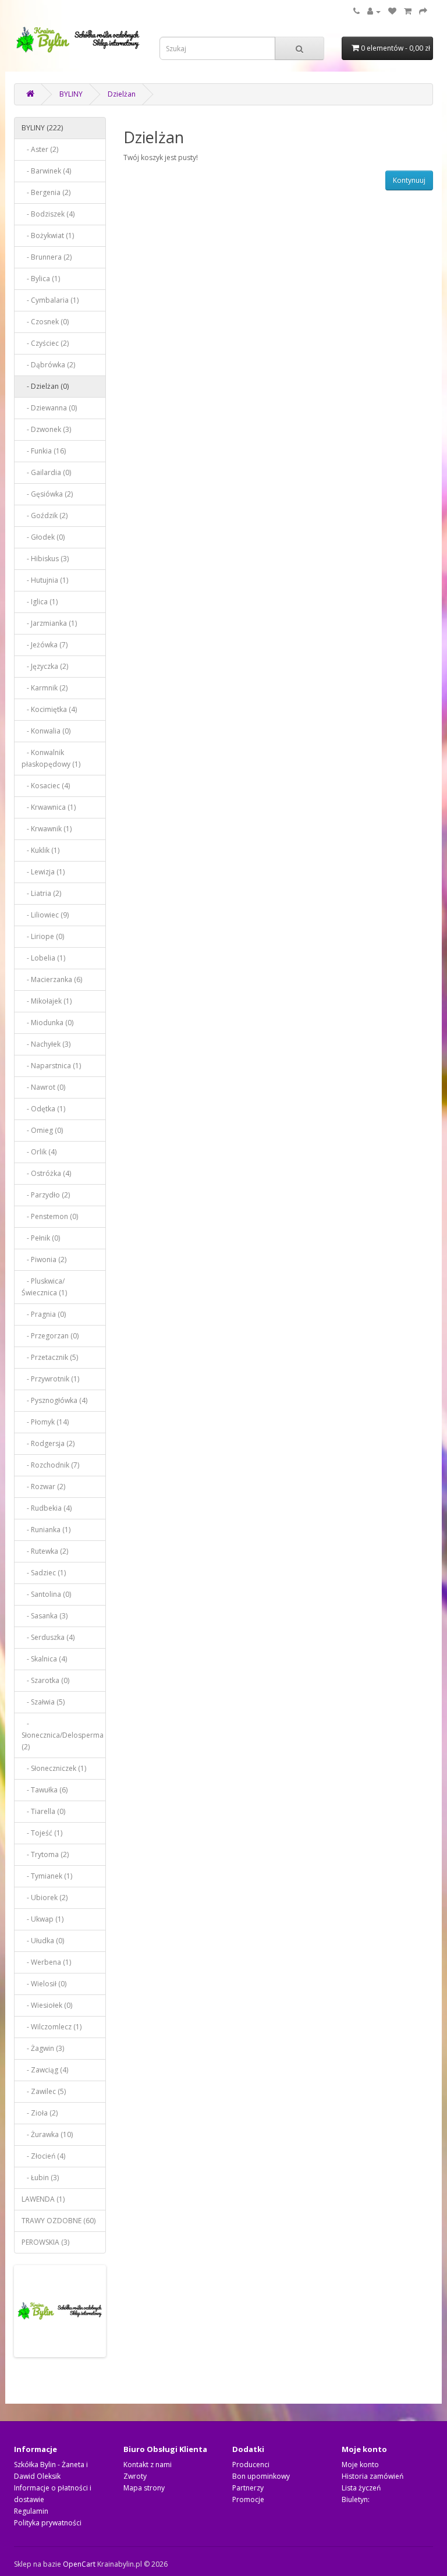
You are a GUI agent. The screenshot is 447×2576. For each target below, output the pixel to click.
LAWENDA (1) (43, 2199)
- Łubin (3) (40, 2178)
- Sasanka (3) (45, 1616)
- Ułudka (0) (43, 1941)
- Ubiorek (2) (45, 1898)
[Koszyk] (408, 11)
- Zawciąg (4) (45, 2070)
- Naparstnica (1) (51, 1066)
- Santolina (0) (46, 1594)
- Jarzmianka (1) (49, 623)
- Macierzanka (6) (52, 979)
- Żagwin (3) (43, 2048)
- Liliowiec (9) (45, 915)
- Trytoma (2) (45, 1854)
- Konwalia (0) (46, 731)
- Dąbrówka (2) (48, 365)
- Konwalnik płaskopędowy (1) (51, 758)
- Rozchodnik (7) (50, 1465)
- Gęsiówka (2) (47, 494)
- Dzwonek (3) (46, 429)
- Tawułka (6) (45, 1790)
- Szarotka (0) (45, 1680)
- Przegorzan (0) (50, 1336)
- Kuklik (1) (40, 850)
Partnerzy (248, 2488)
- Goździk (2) (45, 515)
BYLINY (71, 94)
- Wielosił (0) (44, 1984)
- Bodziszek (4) (48, 214)
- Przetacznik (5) (50, 1357)
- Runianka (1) (46, 1530)
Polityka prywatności (48, 2523)
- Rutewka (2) (45, 1551)
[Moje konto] (374, 11)
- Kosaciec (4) (46, 786)
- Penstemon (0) (50, 1216)
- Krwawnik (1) (47, 829)
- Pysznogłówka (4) (54, 1400)
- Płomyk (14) (45, 1422)
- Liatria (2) (41, 893)
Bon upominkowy (261, 2476)
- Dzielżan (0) (45, 386)
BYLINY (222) (42, 128)
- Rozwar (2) (43, 1487)
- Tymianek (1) (47, 1876)
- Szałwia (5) (43, 1702)
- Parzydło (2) (46, 1195)
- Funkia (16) (44, 451)
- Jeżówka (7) (45, 645)
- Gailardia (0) (46, 472)
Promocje (248, 2499)
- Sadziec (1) (44, 1573)
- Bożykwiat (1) (48, 235)
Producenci (251, 2465)
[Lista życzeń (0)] (392, 11)
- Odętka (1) (43, 1109)
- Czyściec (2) (45, 343)
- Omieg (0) (42, 1130)
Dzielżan (122, 94)
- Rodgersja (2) (48, 1443)
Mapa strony (144, 2488)
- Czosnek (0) (45, 322)
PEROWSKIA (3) (45, 2242)
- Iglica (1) (40, 602)
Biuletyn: (356, 2499)
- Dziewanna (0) (49, 408)
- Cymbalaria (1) (50, 300)
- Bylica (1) (41, 279)
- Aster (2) (40, 149)
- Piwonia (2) (44, 1259)
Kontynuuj (409, 180)
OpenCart (79, 2564)
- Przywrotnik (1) (50, 1379)
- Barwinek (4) (46, 171)
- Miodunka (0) (47, 1023)
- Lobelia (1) (43, 958)
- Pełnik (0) (41, 1238)
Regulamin (31, 2511)
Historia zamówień (372, 2476)
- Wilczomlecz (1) (52, 2027)
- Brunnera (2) (47, 257)
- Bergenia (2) (46, 192)
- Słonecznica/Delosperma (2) (63, 1735)
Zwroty (135, 2476)
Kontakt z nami (148, 2465)
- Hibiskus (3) (45, 559)
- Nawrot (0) (43, 1087)
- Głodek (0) (43, 537)
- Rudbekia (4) (47, 1508)
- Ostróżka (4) (46, 1173)
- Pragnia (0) (44, 1314)
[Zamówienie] (423, 11)
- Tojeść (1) (42, 1833)
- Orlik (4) (39, 1152)
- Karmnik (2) (45, 688)
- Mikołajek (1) (47, 1001)
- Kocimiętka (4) (49, 709)
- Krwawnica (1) (49, 807)
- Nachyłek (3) (46, 1044)
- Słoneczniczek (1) (54, 1768)
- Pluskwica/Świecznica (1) (44, 1287)
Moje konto (360, 2465)
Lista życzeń (361, 2488)
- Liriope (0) (43, 936)
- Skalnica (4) (44, 1659)
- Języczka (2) (45, 666)
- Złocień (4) (43, 2156)
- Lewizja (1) (43, 872)
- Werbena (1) (46, 1962)
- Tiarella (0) (43, 1811)
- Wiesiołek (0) (47, 2005)
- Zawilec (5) (44, 2091)
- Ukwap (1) (42, 1919)
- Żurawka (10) (47, 2134)
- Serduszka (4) (48, 1637)
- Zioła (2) (40, 2113)
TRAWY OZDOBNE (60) (58, 2221)
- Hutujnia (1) (45, 580)
